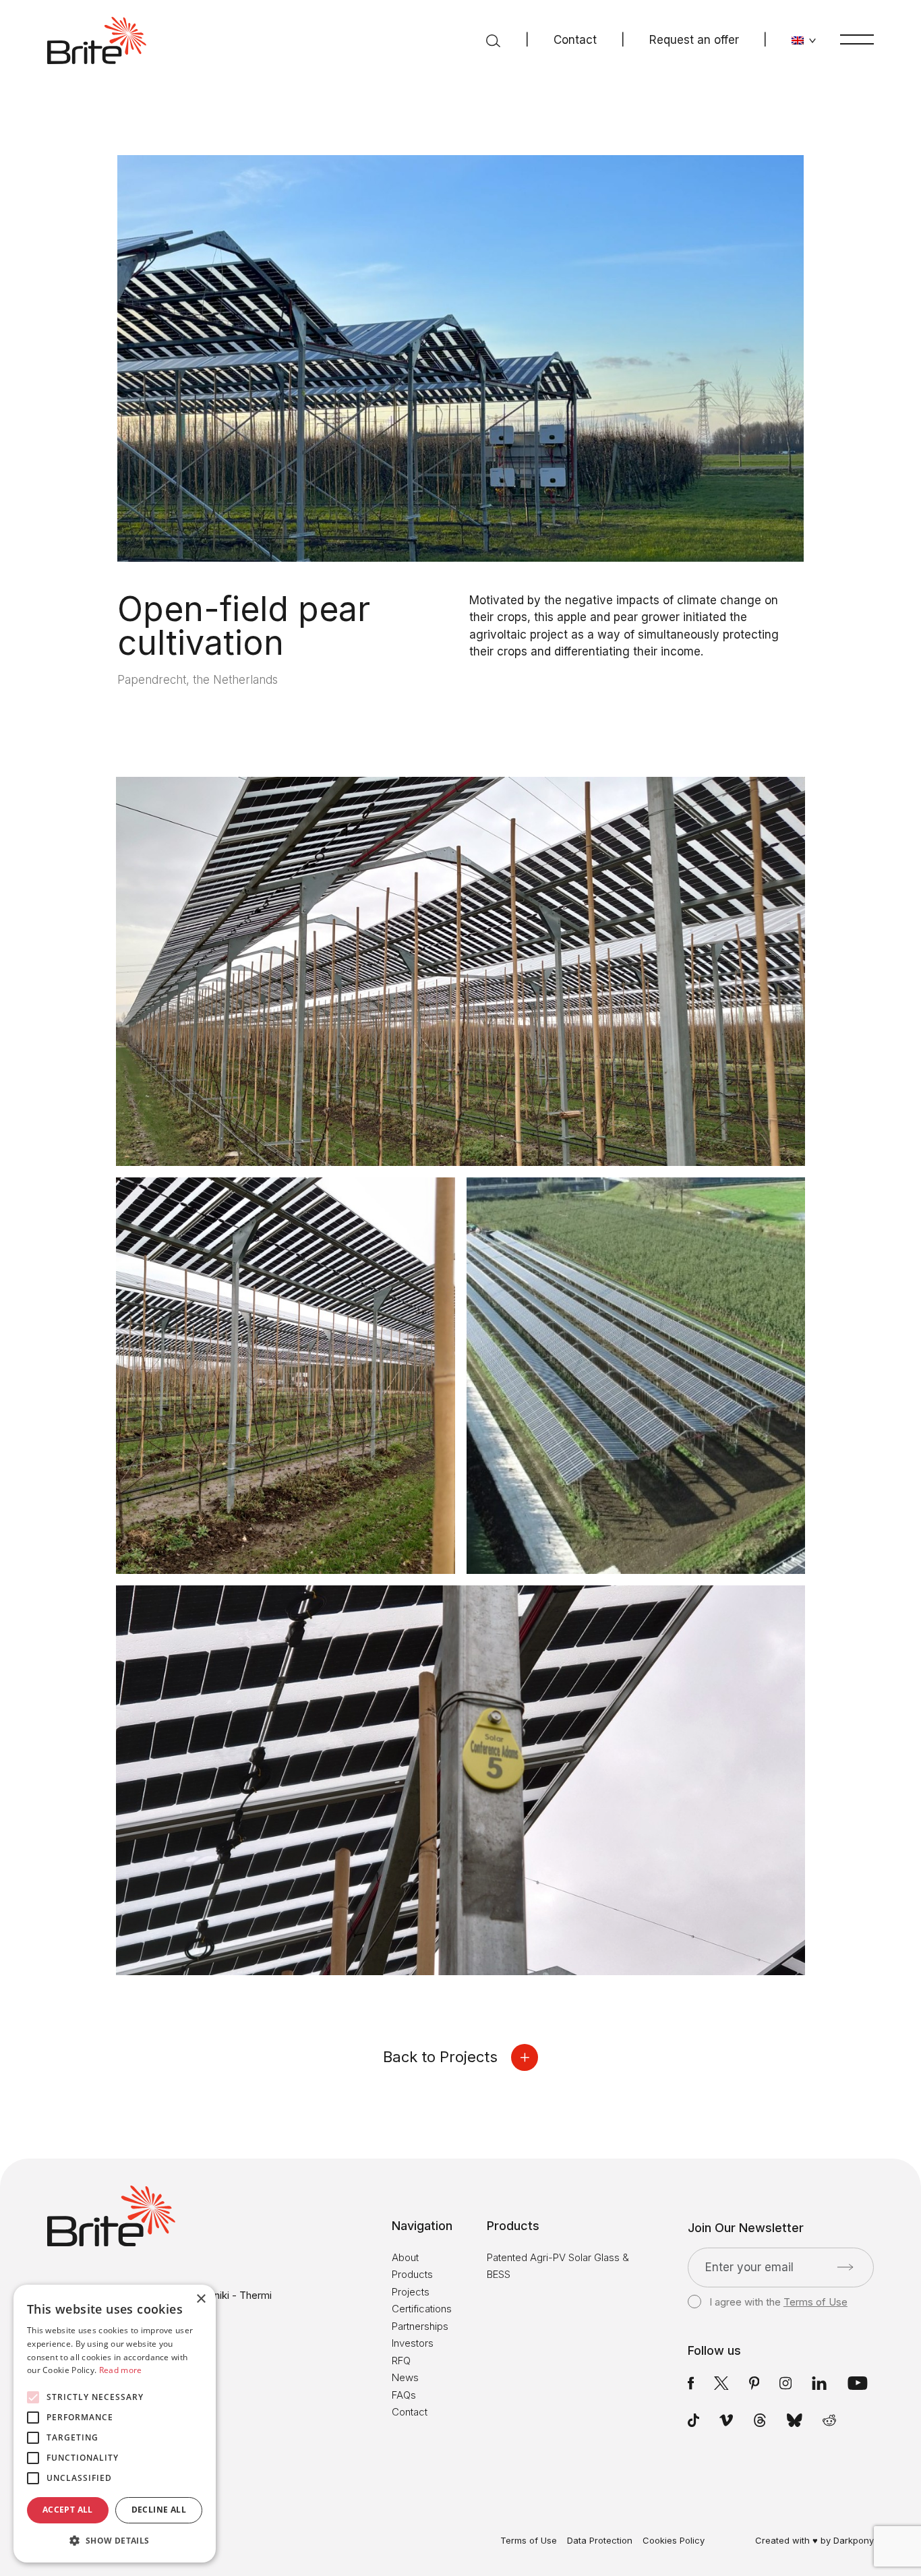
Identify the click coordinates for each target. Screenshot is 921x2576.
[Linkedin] (819, 2382)
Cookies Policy (674, 2541)
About (405, 2257)
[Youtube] (858, 2382)
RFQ (401, 2361)
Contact (575, 40)
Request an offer (694, 40)
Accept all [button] (68, 2510)
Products (412, 2274)
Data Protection (600, 2541)
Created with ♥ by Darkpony (814, 2540)
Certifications (422, 2309)
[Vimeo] (726, 2420)
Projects (411, 2292)
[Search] (493, 40)
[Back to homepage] (97, 40)
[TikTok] (693, 2420)
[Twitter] (721, 2382)
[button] (115, 2541)
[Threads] (760, 2420)
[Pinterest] (754, 2382)
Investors (413, 2343)
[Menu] (857, 39)
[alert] (115, 2424)
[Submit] (845, 2267)
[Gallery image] (460, 972)
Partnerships (420, 2326)
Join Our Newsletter (746, 2228)
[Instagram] (785, 2382)
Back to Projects (440, 2057)
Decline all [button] (159, 2510)
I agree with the (778, 2302)
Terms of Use (815, 2302)
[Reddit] (829, 2420)
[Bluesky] (795, 2420)
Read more (121, 2370)
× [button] (201, 2299)
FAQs (404, 2395)
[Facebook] (691, 2382)
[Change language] (804, 40)
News (405, 2377)
